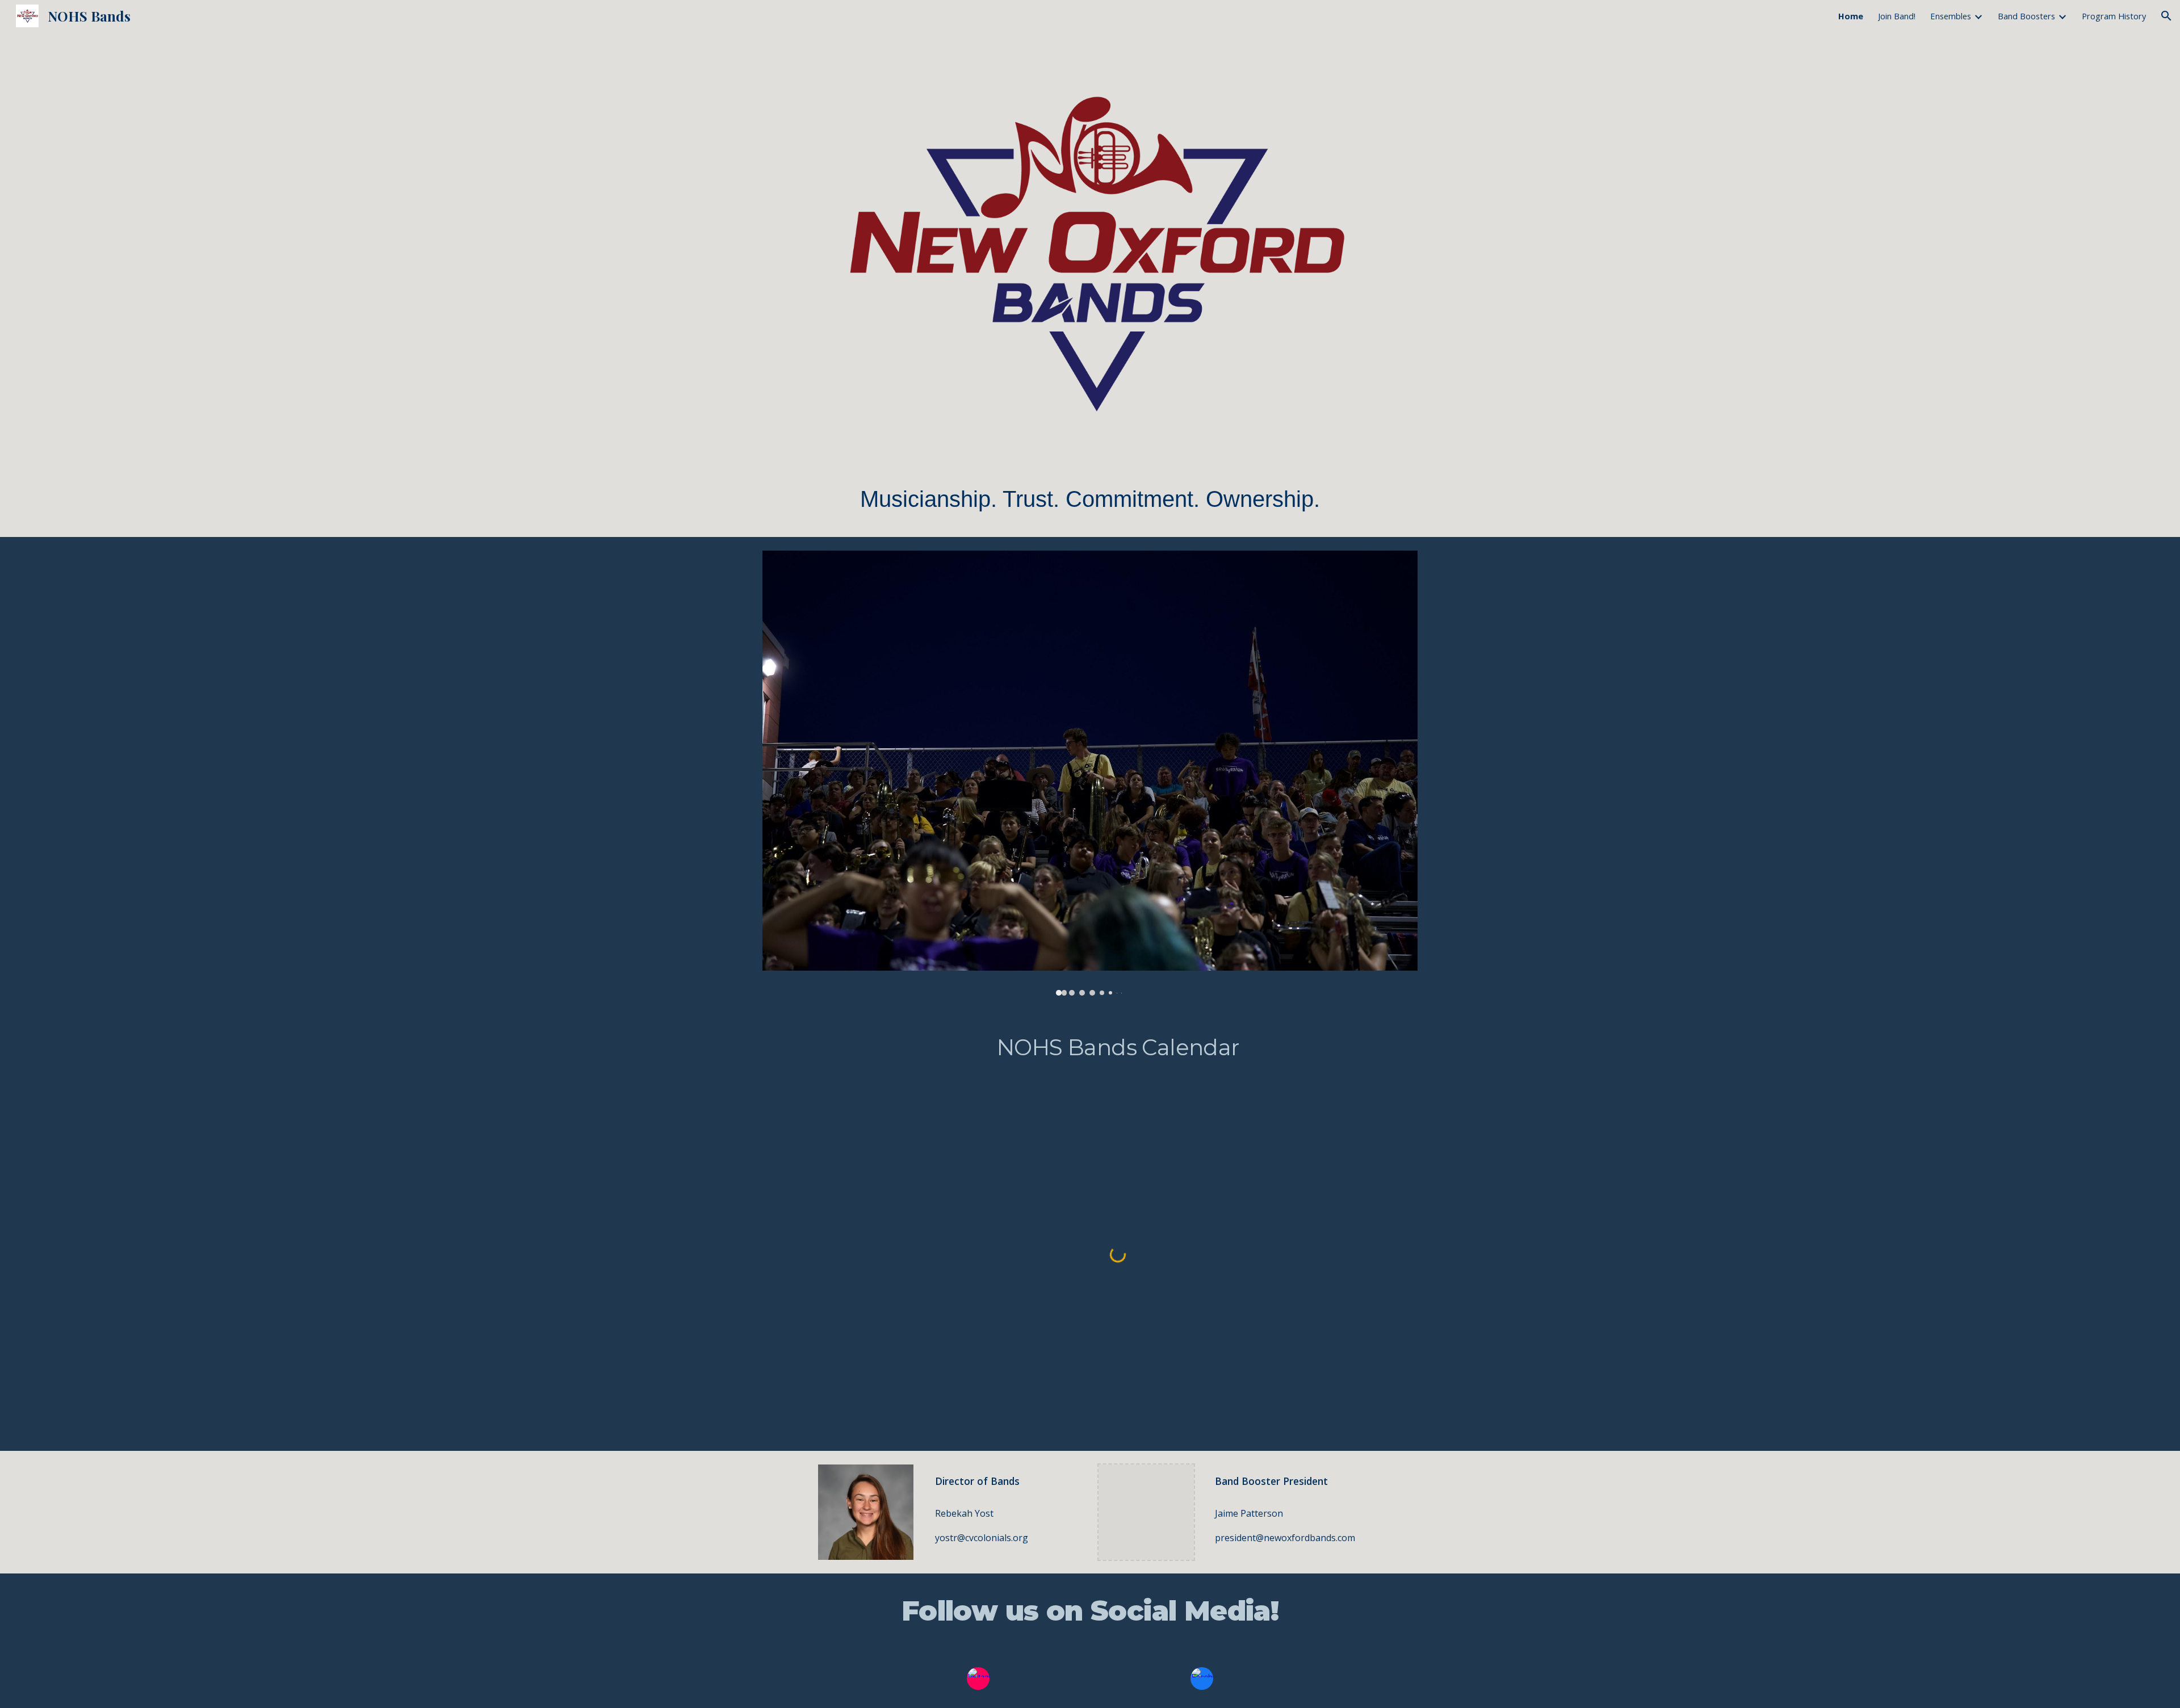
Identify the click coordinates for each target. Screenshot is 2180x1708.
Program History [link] (2114, 16)
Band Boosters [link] (2026, 16)
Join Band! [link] (1897, 16)
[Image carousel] (1090, 773)
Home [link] (1851, 16)
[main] (1090, 499)
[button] (2166, 16)
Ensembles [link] (1951, 16)
